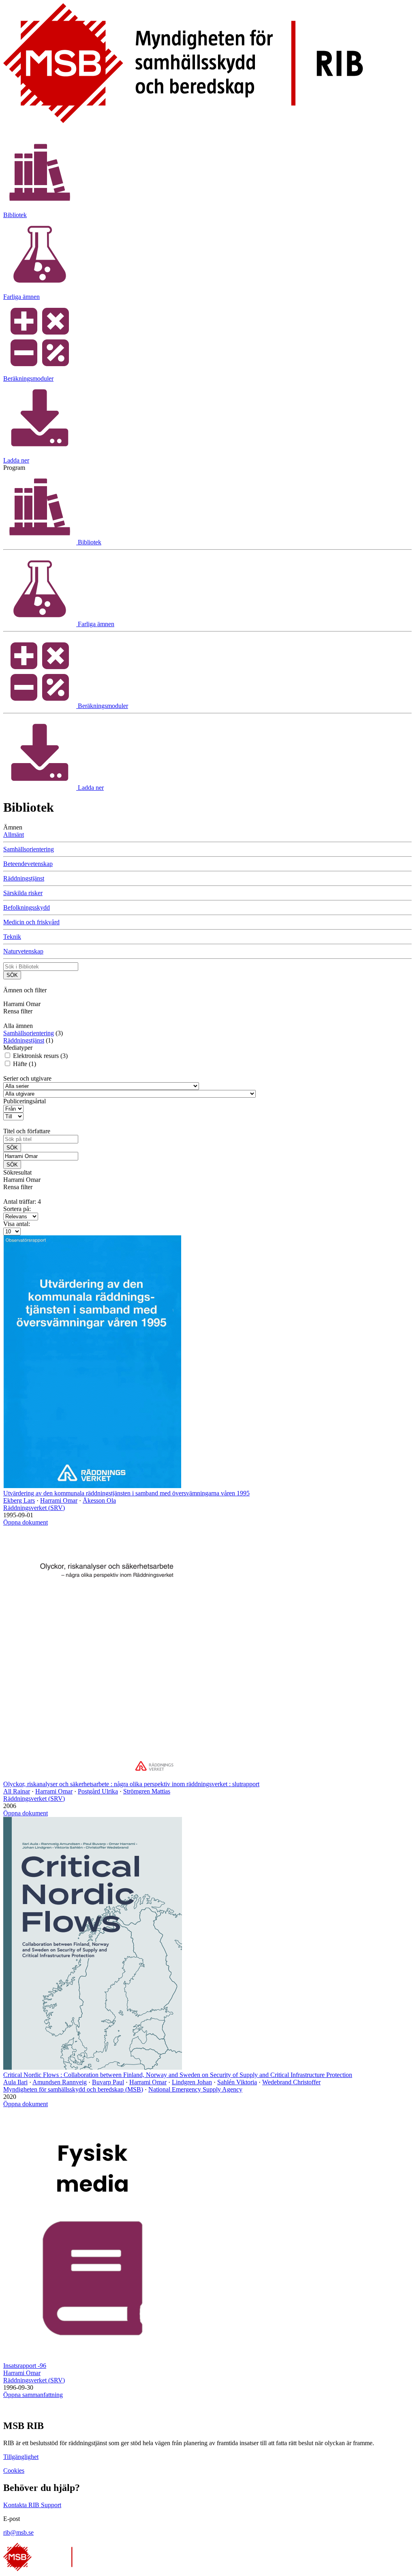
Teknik (12, 937)
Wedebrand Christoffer (291, 2082)
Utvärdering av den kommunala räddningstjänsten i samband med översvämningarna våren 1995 (126, 1493)
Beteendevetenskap (28, 864)
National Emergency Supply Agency (195, 2089)
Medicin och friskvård (31, 922)
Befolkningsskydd (27, 907)
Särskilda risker (23, 893)
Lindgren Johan (192, 2082)
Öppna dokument (26, 1522)
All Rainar (17, 1791)
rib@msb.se (18, 2532)
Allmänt (14, 835)
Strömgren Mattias (147, 1791)
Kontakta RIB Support (32, 2505)
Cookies (14, 2470)
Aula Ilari (15, 2082)
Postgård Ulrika (98, 1791)
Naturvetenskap (23, 951)
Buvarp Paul (108, 2082)
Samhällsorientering (29, 849)
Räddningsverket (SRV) (34, 1508)
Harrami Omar (59, 1500)
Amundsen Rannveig (60, 2082)
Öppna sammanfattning (33, 2395)
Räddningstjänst (24, 878)
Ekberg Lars (19, 1500)
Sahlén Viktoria (237, 2082)
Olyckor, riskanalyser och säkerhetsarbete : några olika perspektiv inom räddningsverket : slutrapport (131, 1784)
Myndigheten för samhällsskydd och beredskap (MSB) (73, 2089)
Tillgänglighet (21, 2457)
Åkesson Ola (99, 1500)
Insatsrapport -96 (25, 2366)
